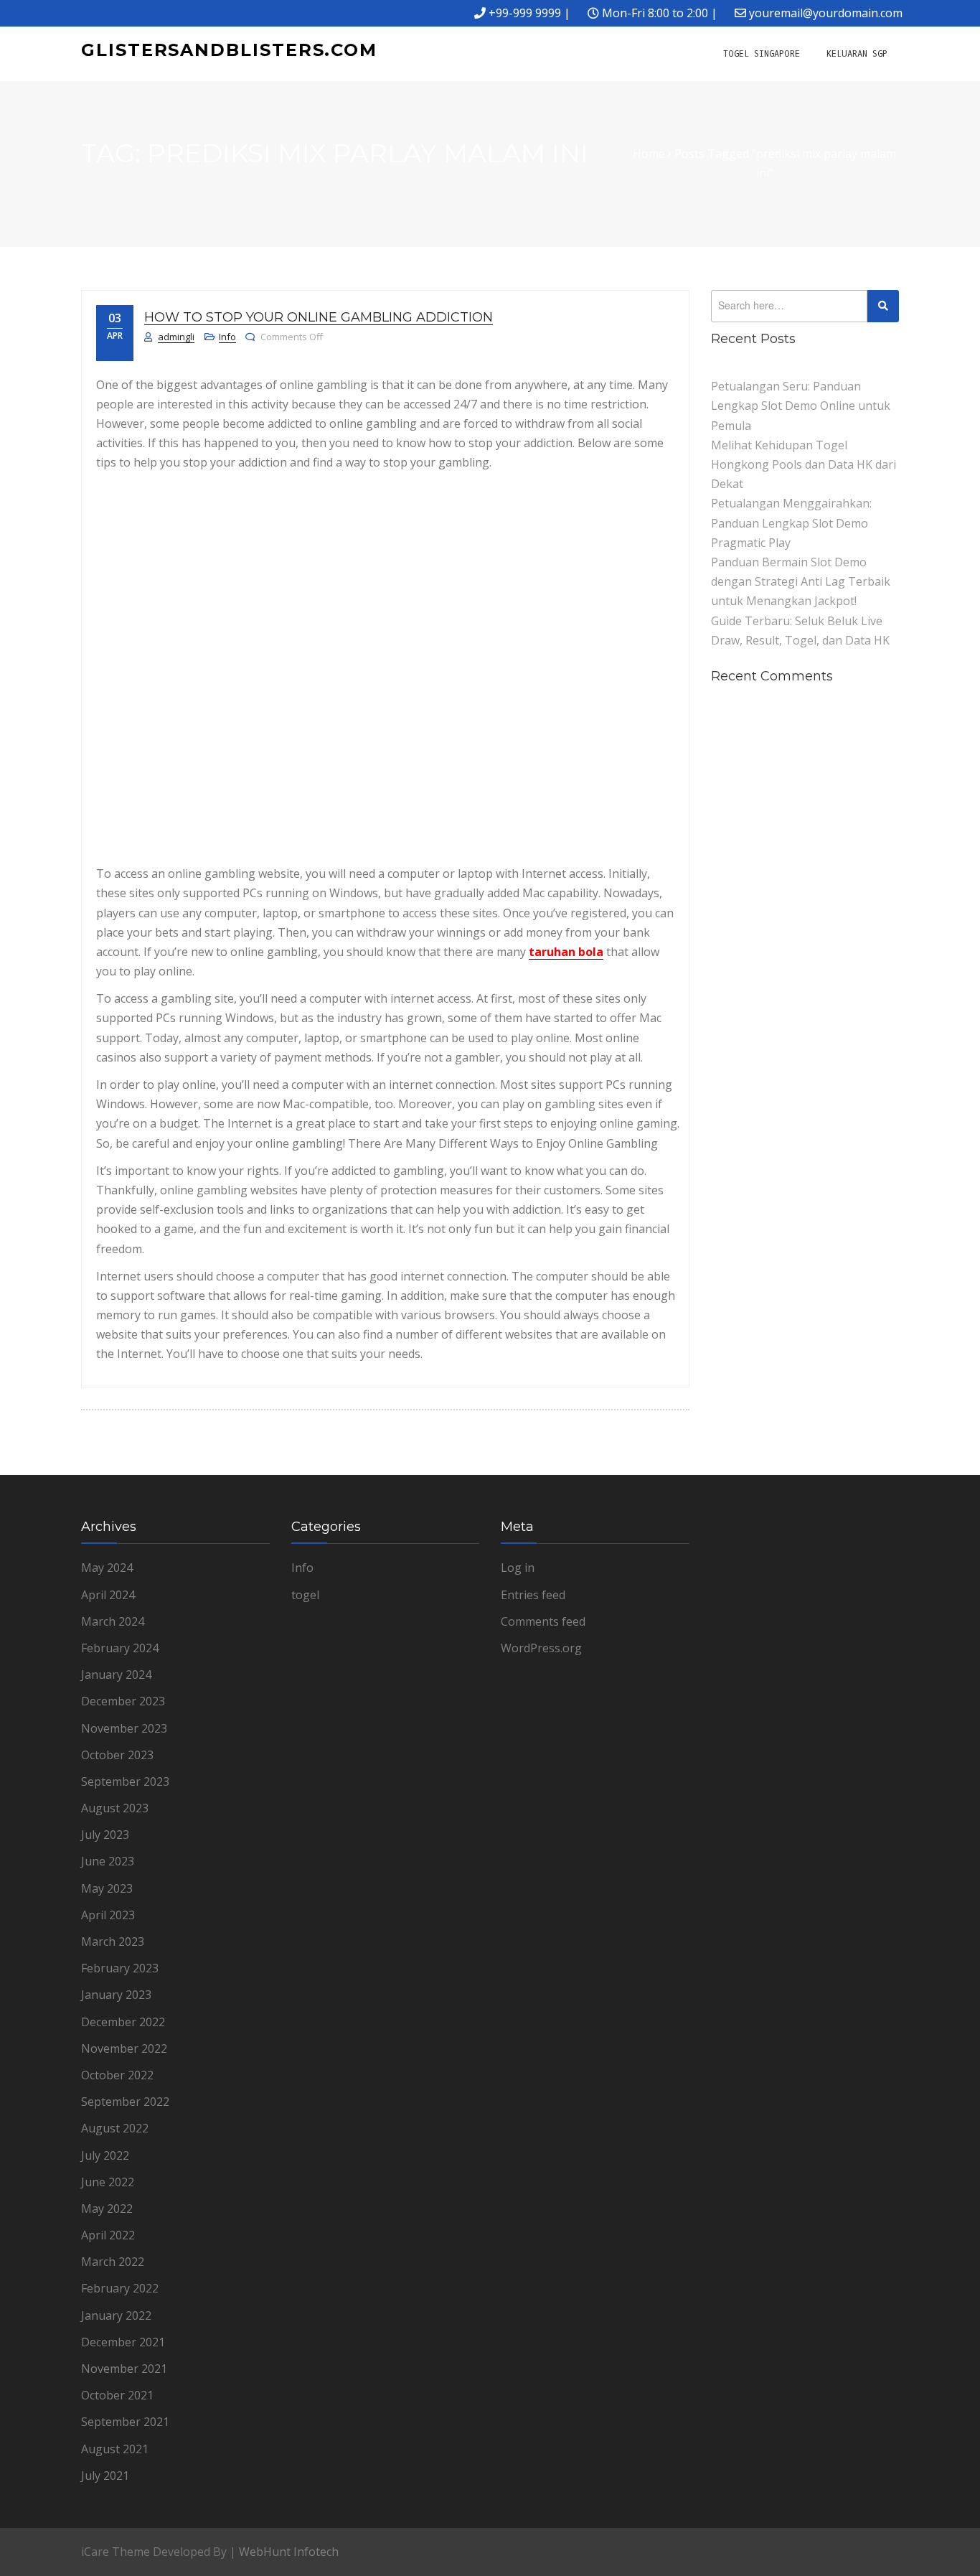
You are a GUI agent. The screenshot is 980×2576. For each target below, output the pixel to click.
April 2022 (108, 2235)
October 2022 (117, 2075)
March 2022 (113, 2262)
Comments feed (543, 1621)
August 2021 (115, 2449)
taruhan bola (566, 952)
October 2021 (117, 2395)
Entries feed (533, 1595)
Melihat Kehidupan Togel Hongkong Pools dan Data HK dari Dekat (804, 464)
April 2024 (108, 1595)
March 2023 (113, 1942)
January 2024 (116, 1675)
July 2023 (105, 1835)
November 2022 (124, 2048)
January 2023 (116, 1995)
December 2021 (123, 2342)
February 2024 (120, 1648)
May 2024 (107, 1568)
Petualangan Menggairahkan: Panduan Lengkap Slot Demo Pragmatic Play (791, 523)
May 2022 (107, 2209)
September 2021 (125, 2422)
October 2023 (117, 1755)
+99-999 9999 (525, 13)
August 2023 (115, 1808)
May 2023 (107, 1888)
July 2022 (105, 2155)
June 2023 (108, 1861)
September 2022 (125, 2102)
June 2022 (108, 2182)
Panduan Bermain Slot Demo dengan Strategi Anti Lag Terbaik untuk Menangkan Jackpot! (801, 581)
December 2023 (123, 1701)
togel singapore (762, 54)
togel (305, 1595)
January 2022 (116, 2315)
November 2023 (124, 1728)
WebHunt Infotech (289, 2552)
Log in (518, 1568)
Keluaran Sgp (857, 54)
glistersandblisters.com (229, 50)
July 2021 (105, 2476)
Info (227, 337)
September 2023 (125, 1781)
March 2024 (113, 1621)
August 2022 (115, 2128)
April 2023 (108, 1915)
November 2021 (124, 2369)
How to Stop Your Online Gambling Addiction (319, 317)
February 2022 (120, 2288)
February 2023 (120, 1968)
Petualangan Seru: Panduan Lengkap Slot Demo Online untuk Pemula (801, 406)
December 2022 (123, 2022)
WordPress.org (541, 1648)
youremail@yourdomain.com (826, 13)
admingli (176, 337)
